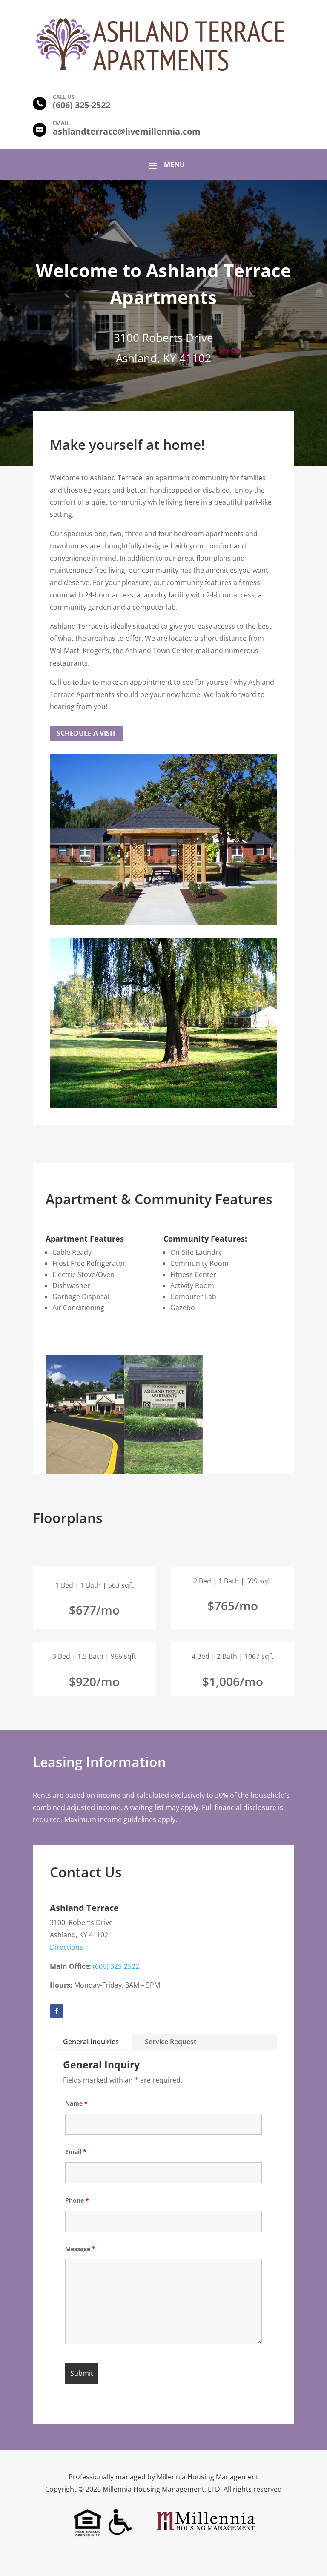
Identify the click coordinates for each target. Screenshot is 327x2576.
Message (80, 2249)
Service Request (171, 2042)
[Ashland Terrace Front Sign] (164, 1471)
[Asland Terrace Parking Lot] (85, 1471)
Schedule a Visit (86, 733)
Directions (66, 1947)
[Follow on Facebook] (57, 2011)
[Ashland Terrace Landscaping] (163, 1105)
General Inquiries (91, 2042)
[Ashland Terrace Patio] (163, 922)
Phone (77, 2200)
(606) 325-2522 (116, 1966)
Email (76, 2152)
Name (76, 2103)
